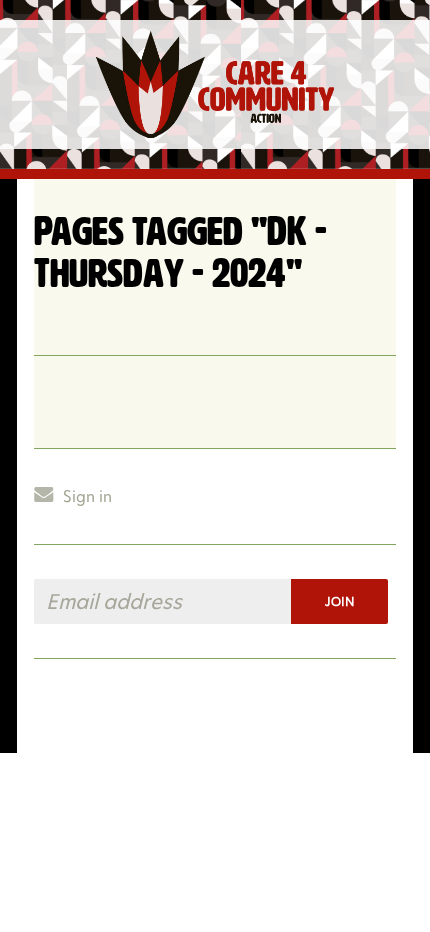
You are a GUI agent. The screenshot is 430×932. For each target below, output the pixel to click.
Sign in (87, 496)
